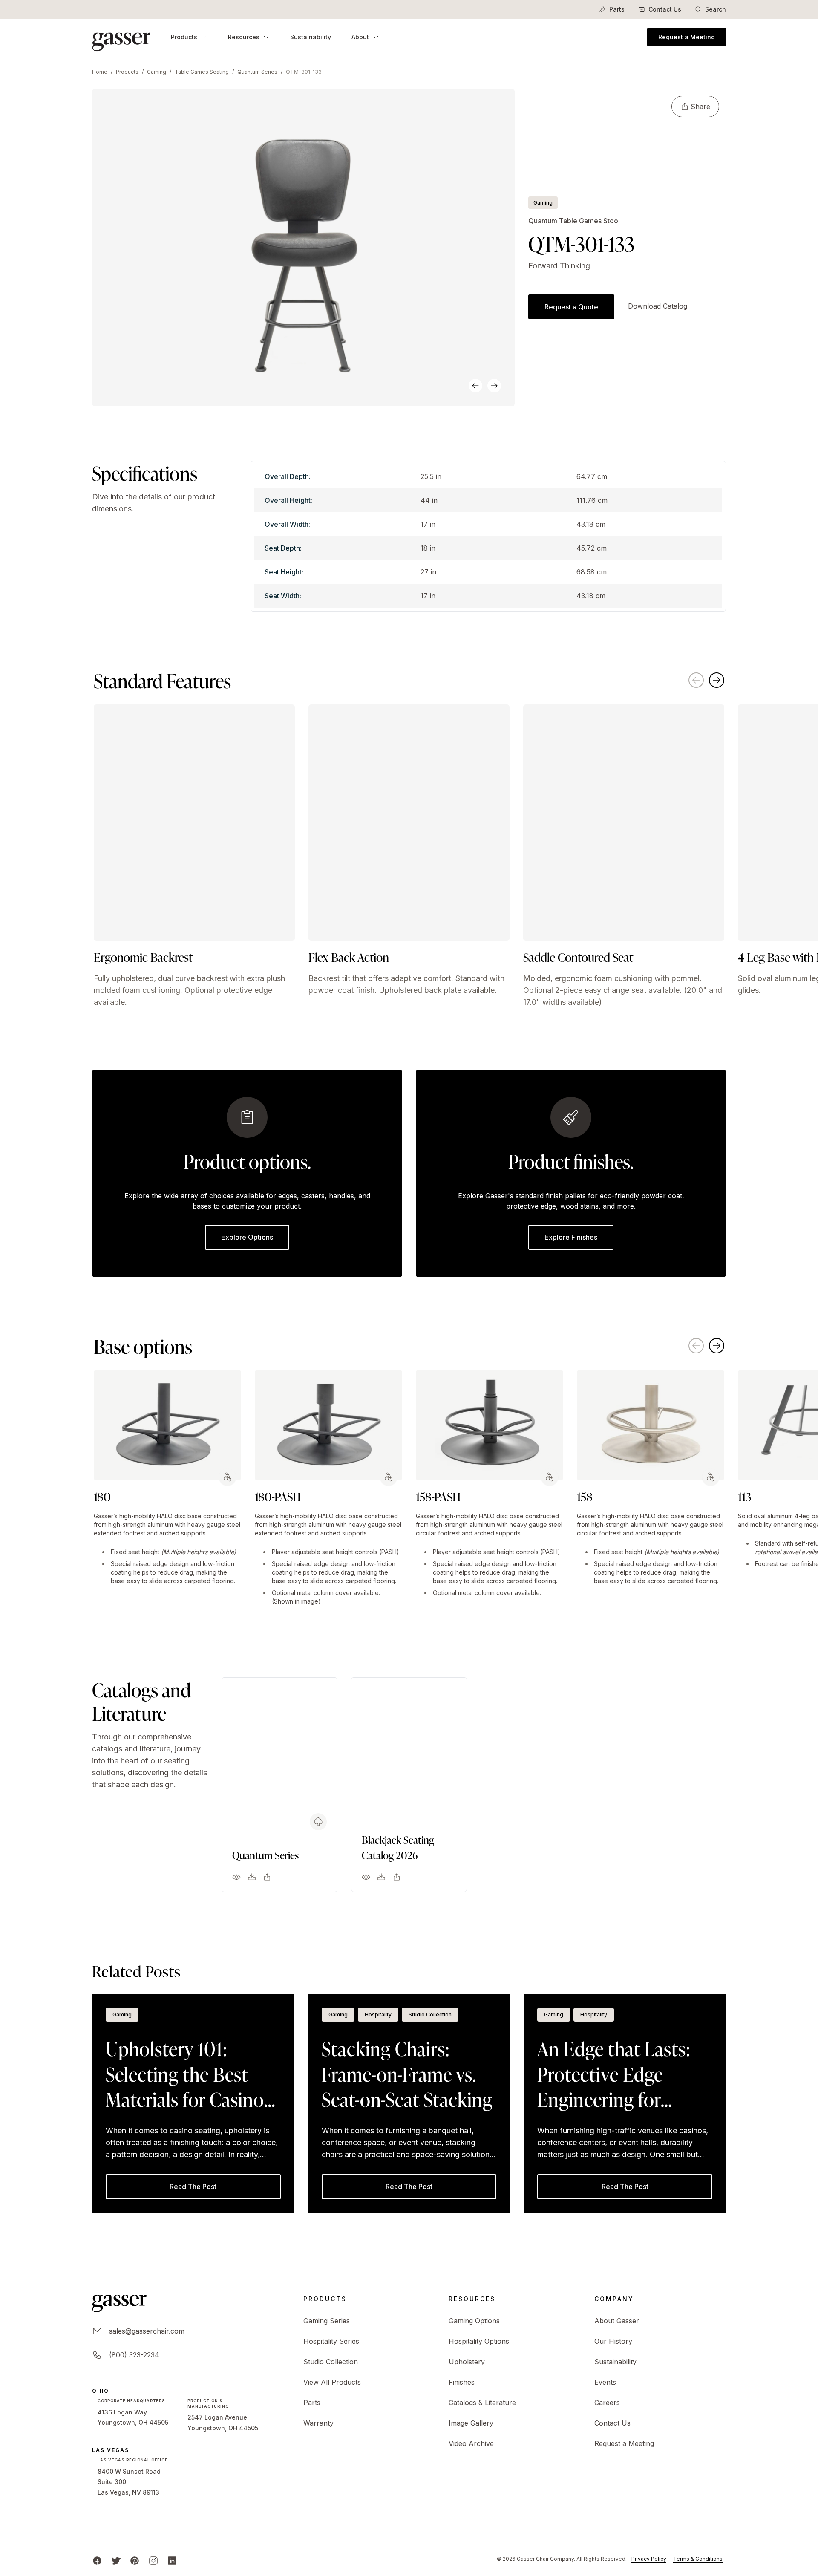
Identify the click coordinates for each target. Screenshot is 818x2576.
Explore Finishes (571, 1237)
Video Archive (471, 2443)
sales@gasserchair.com (147, 2331)
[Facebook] (97, 2561)
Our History (613, 2341)
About (360, 37)
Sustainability (311, 37)
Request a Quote (571, 307)
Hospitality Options (479, 2341)
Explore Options (247, 1237)
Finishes (462, 2382)
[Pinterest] (135, 2561)
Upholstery (467, 2362)
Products (184, 37)
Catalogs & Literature (482, 2403)
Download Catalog (658, 306)
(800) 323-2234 (134, 2355)
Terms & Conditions (698, 2559)
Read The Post (193, 2187)
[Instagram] (153, 2561)
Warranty (318, 2423)
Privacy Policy (649, 2559)
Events (605, 2382)
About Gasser (617, 2321)
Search (716, 9)
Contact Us (665, 9)
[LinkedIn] (172, 2561)
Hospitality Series (331, 2341)
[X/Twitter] (116, 2561)
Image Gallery (471, 2423)
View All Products (332, 2382)
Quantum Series (257, 72)
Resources (244, 37)
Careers (607, 2403)
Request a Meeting (687, 37)
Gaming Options (474, 2321)
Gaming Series (327, 2321)
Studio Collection (331, 2362)
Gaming (157, 72)
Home (100, 72)
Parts (617, 9)
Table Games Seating (202, 72)
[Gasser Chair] (121, 37)
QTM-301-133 (304, 72)
